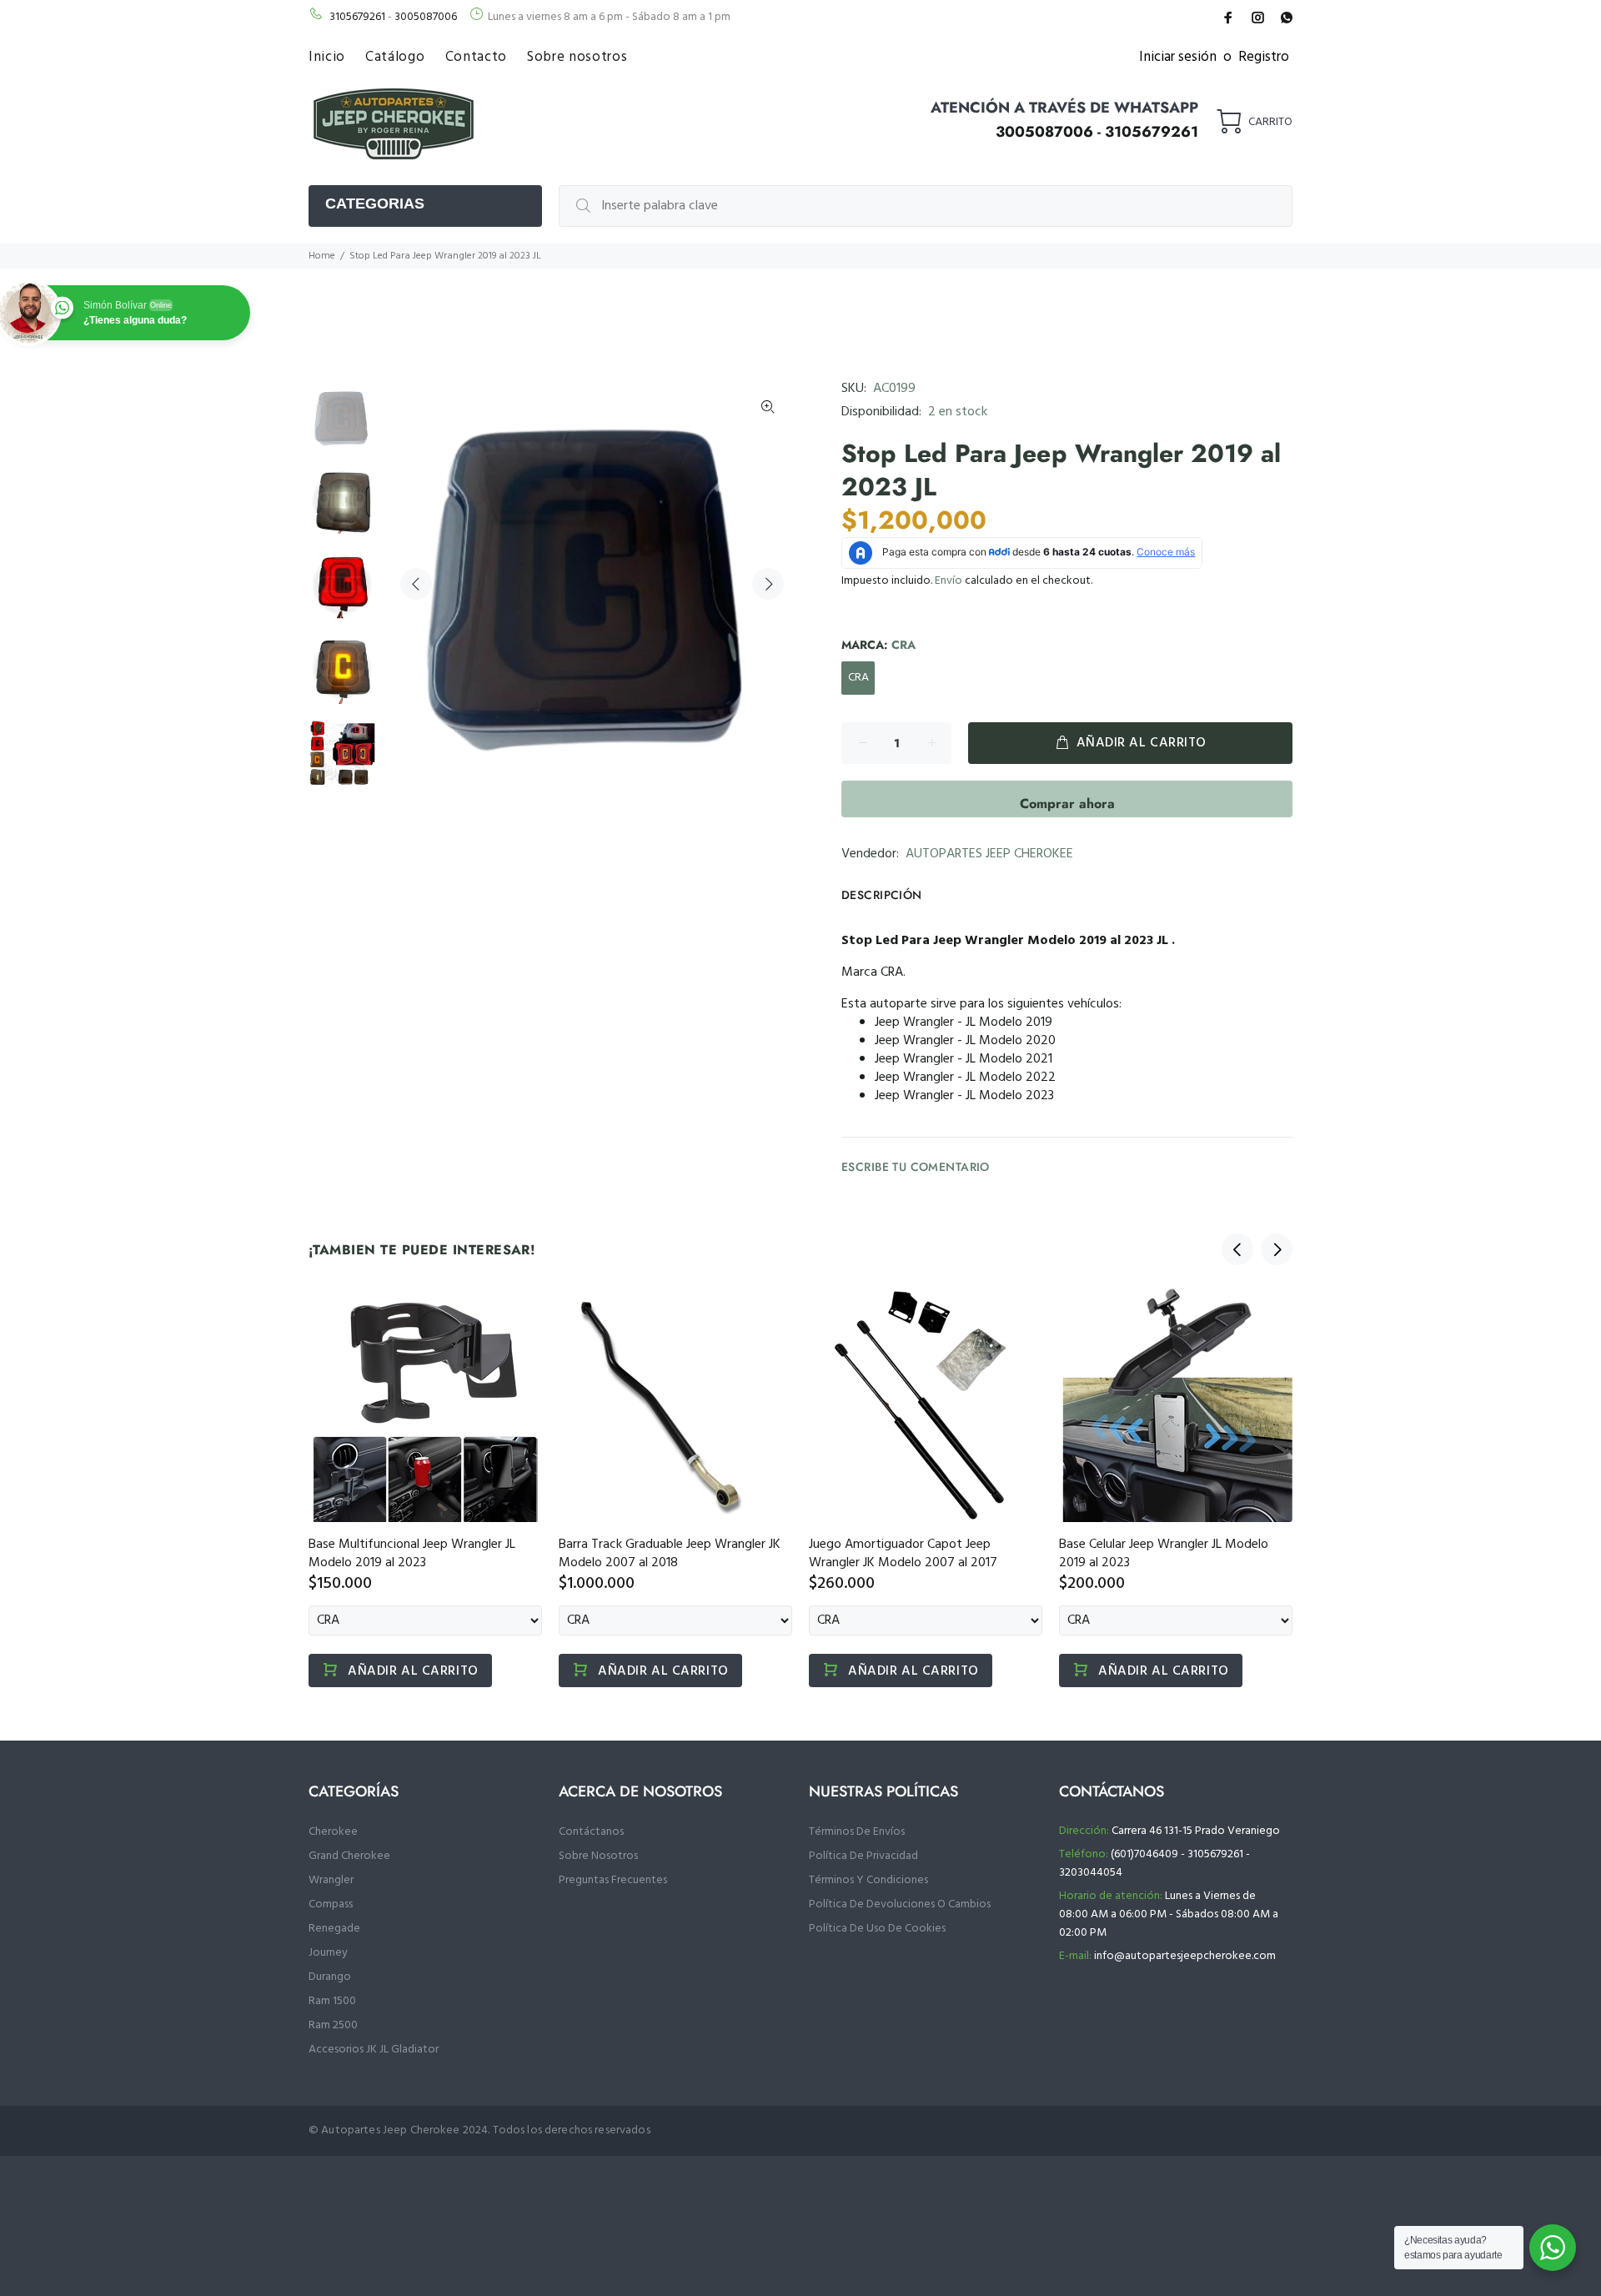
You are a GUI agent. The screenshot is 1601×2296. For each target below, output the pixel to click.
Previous (416, 584)
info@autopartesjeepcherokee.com (1185, 1956)
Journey (328, 1953)
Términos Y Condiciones (868, 1880)
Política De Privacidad (863, 1856)
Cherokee (333, 1832)
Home (322, 256)
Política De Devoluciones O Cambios (900, 1904)
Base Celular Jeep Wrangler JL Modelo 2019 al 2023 (1164, 1554)
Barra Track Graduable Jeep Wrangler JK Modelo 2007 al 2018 (670, 1554)
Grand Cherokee (349, 1856)
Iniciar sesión (1178, 57)
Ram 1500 (332, 2001)
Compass (331, 1904)
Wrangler (331, 1880)
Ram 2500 (333, 2025)
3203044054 (1091, 1873)
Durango (330, 1977)
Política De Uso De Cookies (877, 1929)
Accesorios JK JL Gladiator (374, 2050)
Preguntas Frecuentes (613, 1880)
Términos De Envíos (857, 1832)
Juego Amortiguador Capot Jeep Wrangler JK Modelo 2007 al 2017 (903, 1554)
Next (768, 584)
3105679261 (357, 17)
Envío (949, 581)
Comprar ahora (1067, 804)
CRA (858, 678)
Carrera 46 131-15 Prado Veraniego (1196, 1831)
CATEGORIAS (375, 203)
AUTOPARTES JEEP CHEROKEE (989, 854)
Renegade (334, 1929)
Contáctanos (591, 1832)
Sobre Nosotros (598, 1856)
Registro (1264, 57)
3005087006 (426, 17)
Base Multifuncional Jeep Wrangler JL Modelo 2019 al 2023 (412, 1554)
